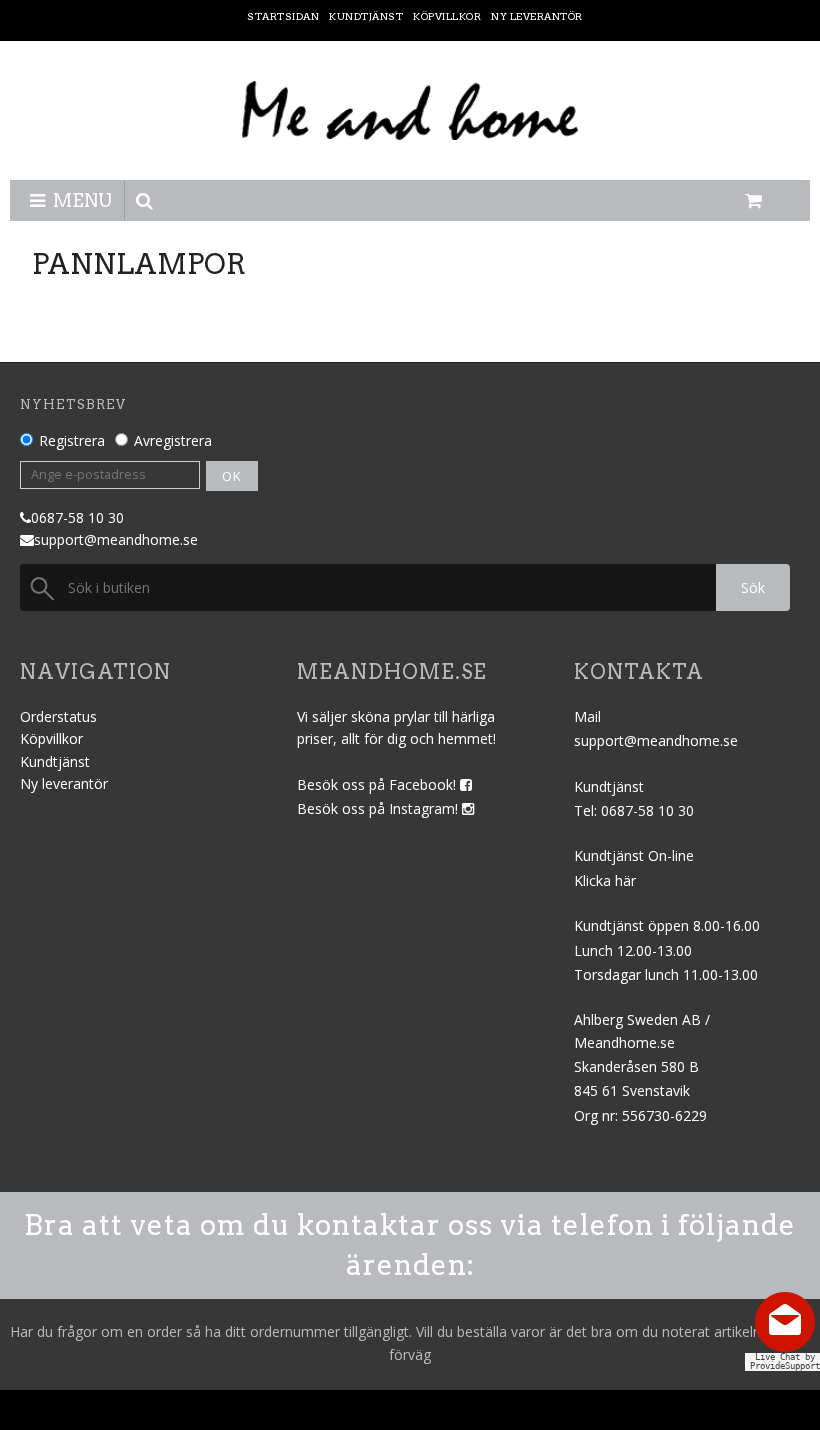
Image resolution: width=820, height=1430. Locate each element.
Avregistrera (173, 440)
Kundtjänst (55, 761)
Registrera (72, 440)
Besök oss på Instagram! (379, 808)
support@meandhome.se (116, 539)
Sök (753, 587)
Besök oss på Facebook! (378, 784)
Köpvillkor (51, 738)
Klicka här (605, 880)
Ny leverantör (64, 783)
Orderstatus (58, 716)
